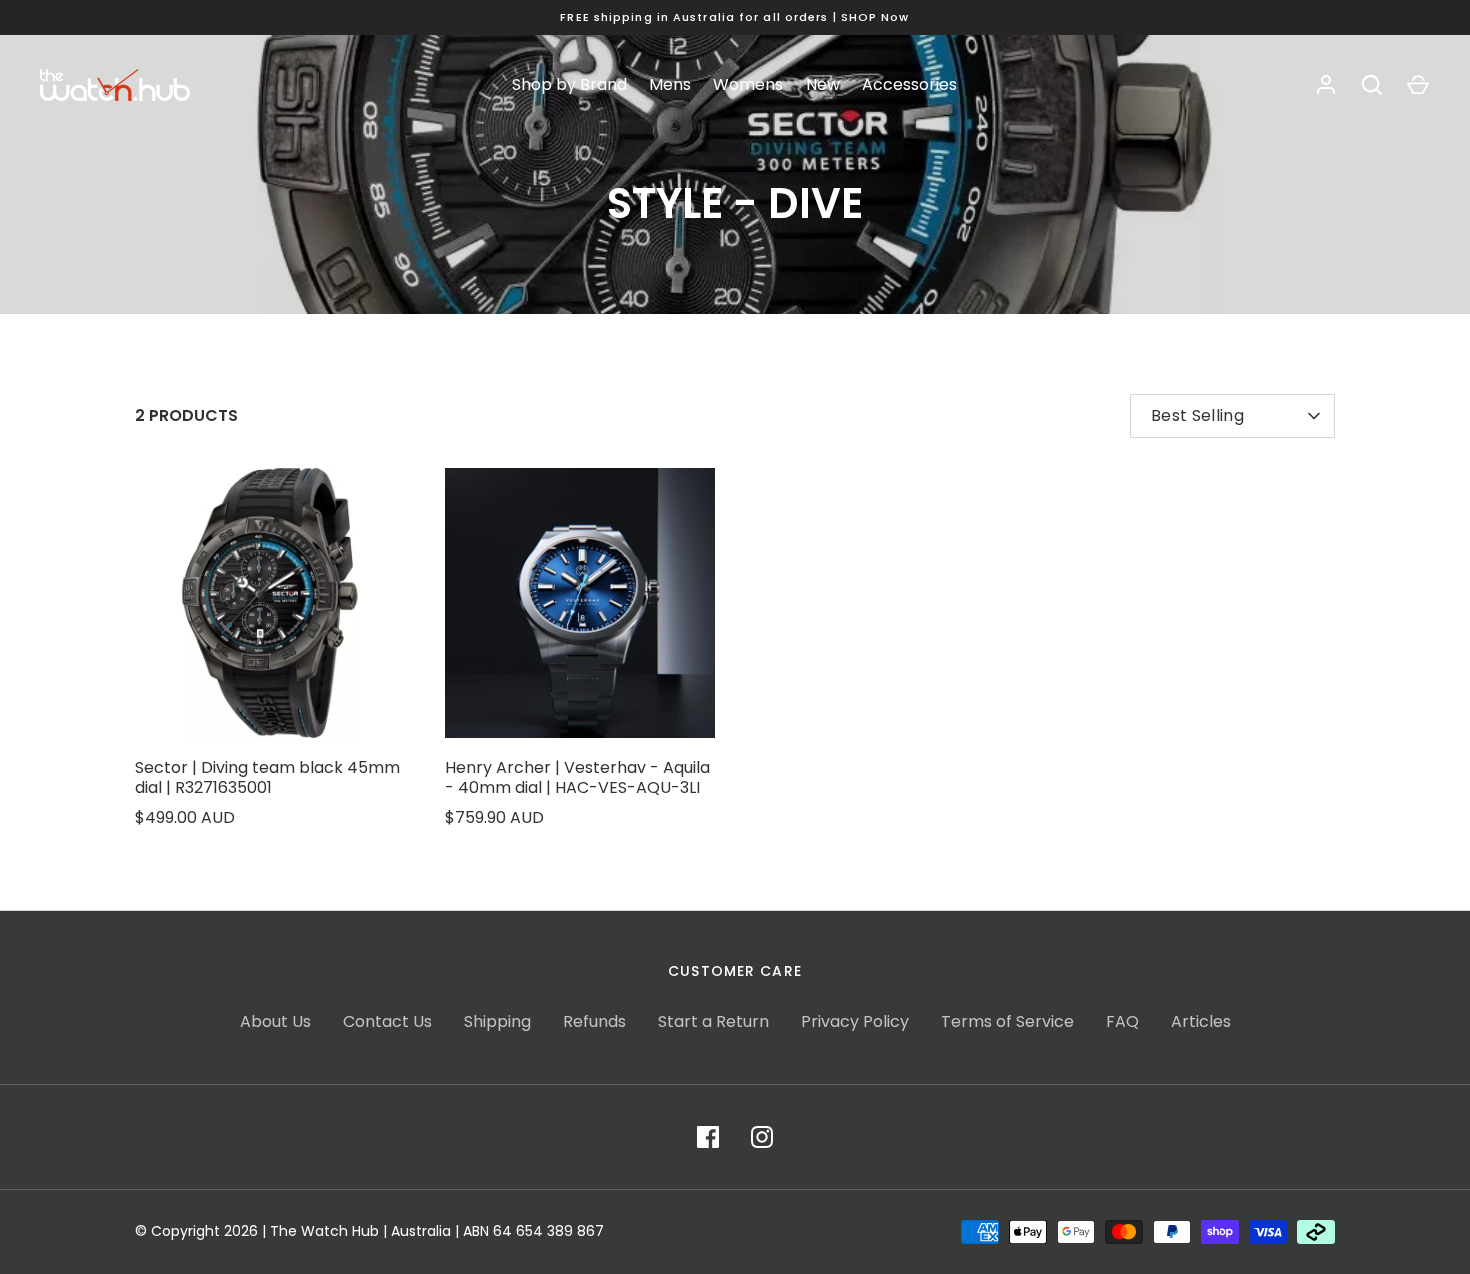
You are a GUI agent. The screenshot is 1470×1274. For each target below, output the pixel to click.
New (823, 84)
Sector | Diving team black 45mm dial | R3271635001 (267, 777)
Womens (748, 84)
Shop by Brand (569, 84)
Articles (1201, 1021)
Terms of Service (1007, 1021)
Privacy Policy (855, 1021)
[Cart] (1418, 85)
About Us (275, 1021)
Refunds (594, 1021)
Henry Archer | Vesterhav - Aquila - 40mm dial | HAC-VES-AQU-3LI (577, 777)
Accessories (909, 84)
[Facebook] (708, 1137)
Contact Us (387, 1021)
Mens (670, 84)
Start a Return (713, 1021)
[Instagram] (762, 1137)
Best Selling (1197, 415)
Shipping (497, 1021)
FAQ (1122, 1021)
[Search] (1372, 85)
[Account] (1326, 85)
